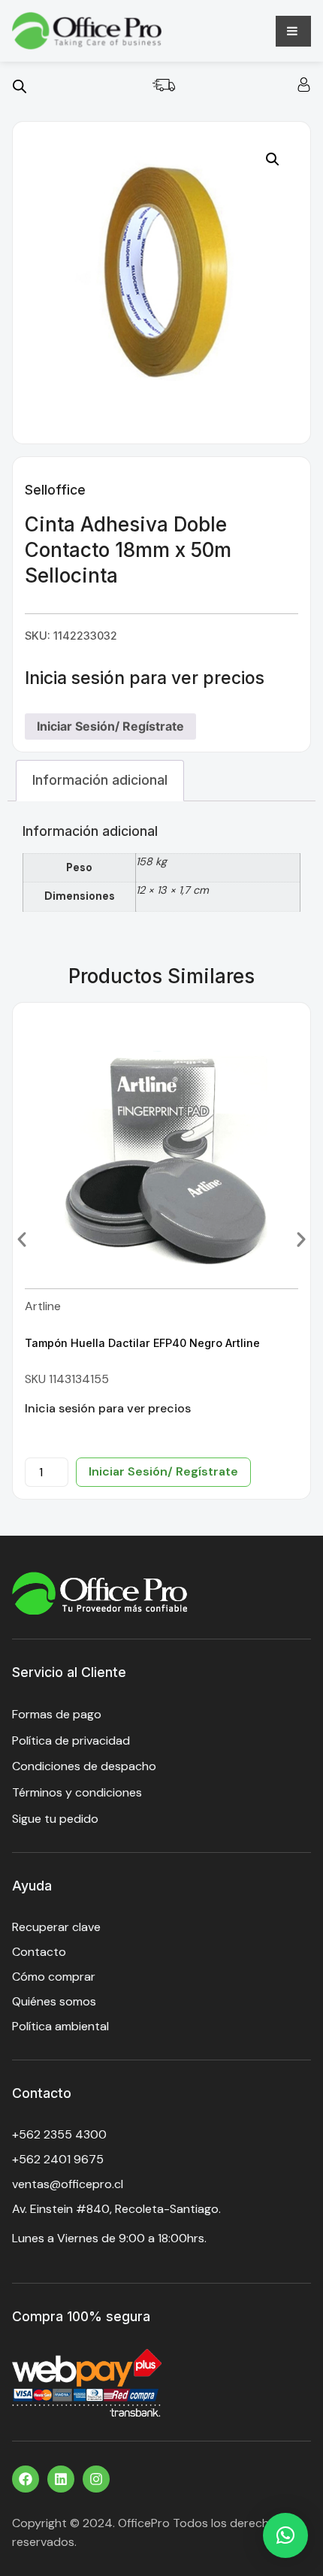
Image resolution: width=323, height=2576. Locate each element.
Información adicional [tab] (100, 780)
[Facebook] (26, 2479)
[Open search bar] (20, 86)
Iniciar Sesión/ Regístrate (110, 726)
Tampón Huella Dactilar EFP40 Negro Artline (142, 1343)
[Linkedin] (61, 2479)
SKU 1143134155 (67, 1379)
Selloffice (55, 490)
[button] (273, 159)
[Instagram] (96, 2479)
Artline (43, 1306)
